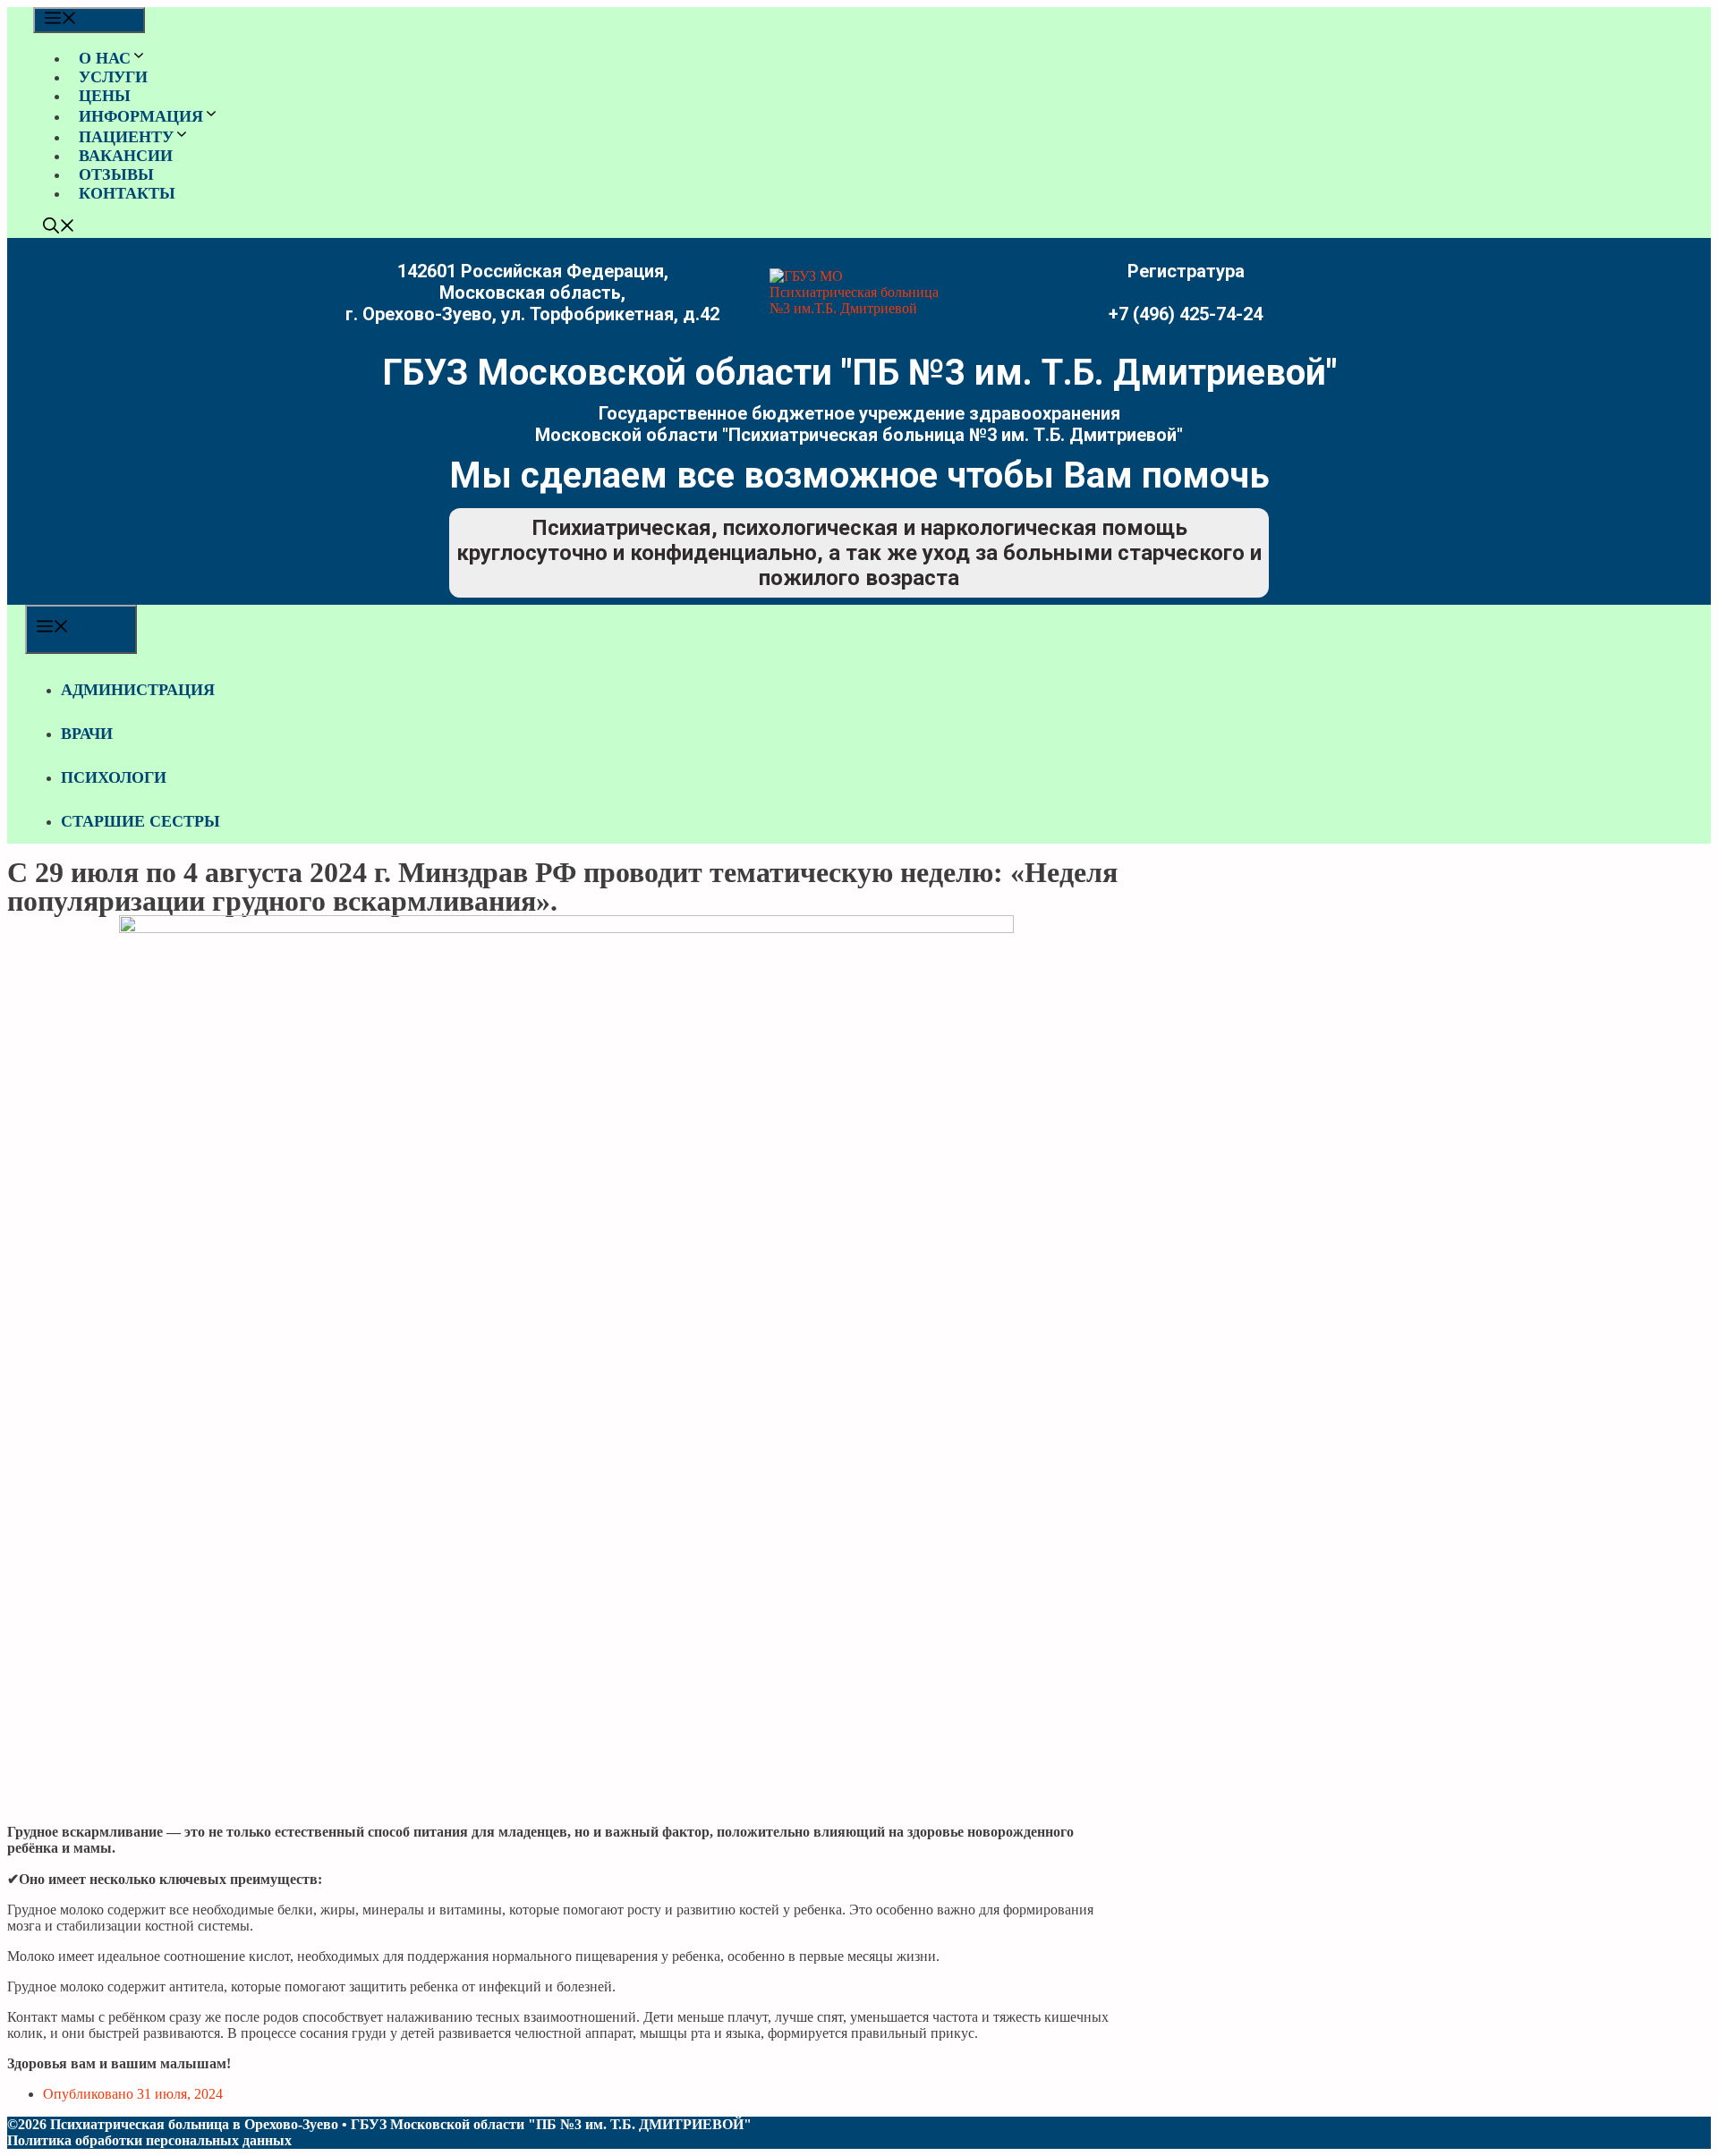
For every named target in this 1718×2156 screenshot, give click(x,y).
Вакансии (126, 156)
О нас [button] (105, 58)
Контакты (127, 193)
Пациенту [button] (126, 137)
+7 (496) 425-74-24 (1186, 314)
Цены (105, 96)
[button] (59, 228)
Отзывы (116, 174)
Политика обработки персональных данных (149, 2140)
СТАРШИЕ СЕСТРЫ (140, 821)
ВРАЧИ (87, 734)
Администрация (138, 690)
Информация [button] (141, 116)
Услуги (113, 77)
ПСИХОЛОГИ (114, 777)
